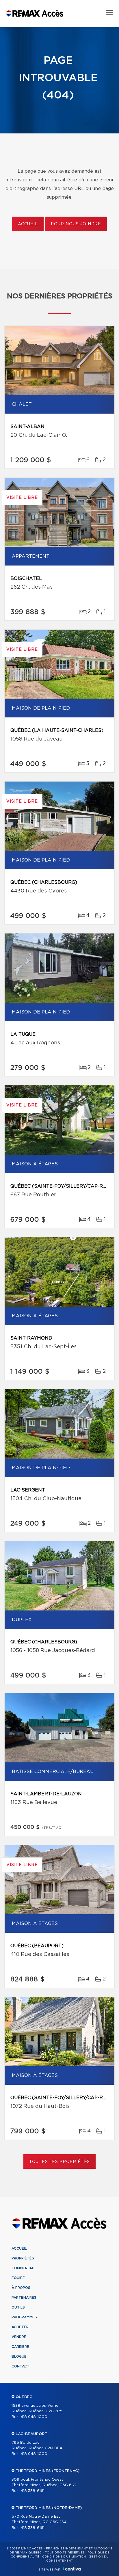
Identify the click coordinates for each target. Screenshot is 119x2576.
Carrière (20, 2347)
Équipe (18, 2278)
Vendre (19, 2337)
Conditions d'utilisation (64, 2557)
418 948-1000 (34, 2417)
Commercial (24, 2268)
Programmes (24, 2317)
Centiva (72, 2569)
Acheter (20, 2327)
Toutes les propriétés (60, 2162)
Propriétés (23, 2258)
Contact (21, 2366)
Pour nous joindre (76, 224)
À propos (21, 2288)
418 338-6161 (32, 2491)
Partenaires (24, 2298)
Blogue (19, 2356)
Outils (18, 2307)
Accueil (28, 224)
